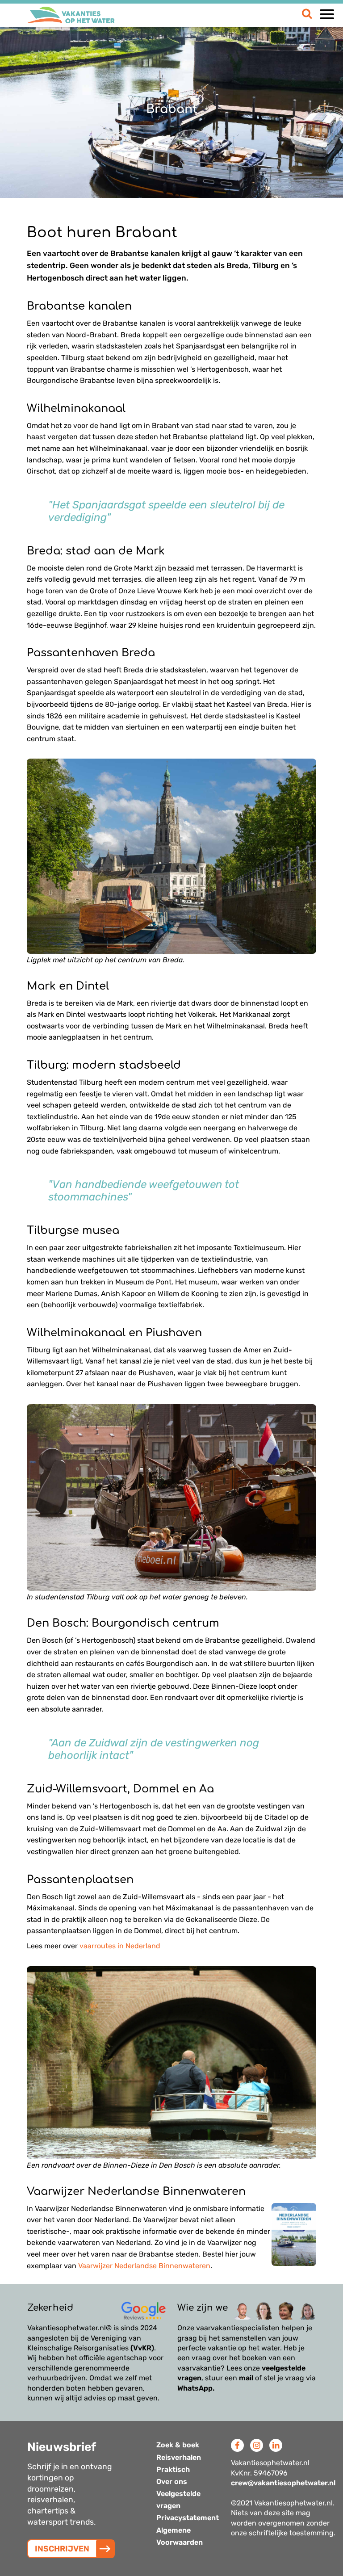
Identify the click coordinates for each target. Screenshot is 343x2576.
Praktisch (173, 2469)
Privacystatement (188, 2518)
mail (246, 2378)
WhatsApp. (196, 2388)
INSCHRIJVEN (62, 2549)
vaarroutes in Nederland (120, 1946)
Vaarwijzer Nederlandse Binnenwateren (144, 2266)
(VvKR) (142, 2348)
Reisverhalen (179, 2457)
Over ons (172, 2482)
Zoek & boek (178, 2445)
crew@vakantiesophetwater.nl (283, 2483)
